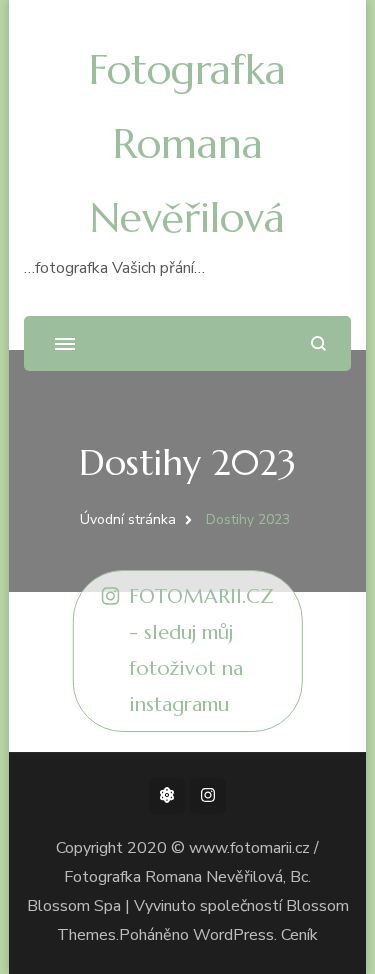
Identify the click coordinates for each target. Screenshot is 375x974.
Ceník (299, 935)
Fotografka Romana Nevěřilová (187, 143)
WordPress (233, 935)
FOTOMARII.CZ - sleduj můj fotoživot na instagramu (201, 650)
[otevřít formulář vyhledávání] (318, 343)
